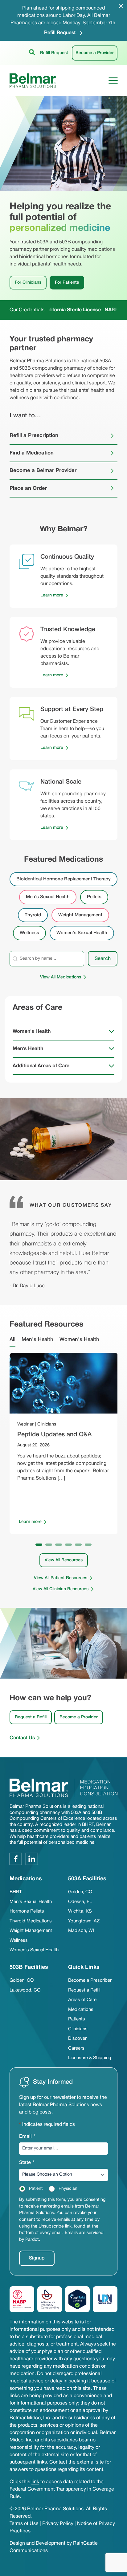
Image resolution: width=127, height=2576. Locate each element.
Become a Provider (95, 53)
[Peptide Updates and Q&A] (64, 1383)
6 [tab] (88, 1545)
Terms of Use (24, 2524)
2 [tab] (49, 1545)
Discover (77, 2039)
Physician (68, 2189)
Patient (36, 2189)
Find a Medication (32, 453)
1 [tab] (39, 1545)
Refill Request (60, 33)
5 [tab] (78, 1545)
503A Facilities (87, 1879)
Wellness (19, 1941)
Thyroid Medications (31, 1921)
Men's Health (28, 1049)
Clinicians (78, 2029)
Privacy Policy (58, 2524)
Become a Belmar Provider (43, 471)
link (35, 2482)
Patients (77, 2019)
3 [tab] (59, 1545)
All (12, 1340)
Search (103, 959)
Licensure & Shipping (90, 2058)
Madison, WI (81, 1931)
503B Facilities (29, 1967)
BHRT (16, 1892)
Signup (37, 2258)
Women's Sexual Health (34, 1950)
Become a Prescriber (90, 1980)
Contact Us (22, 1738)
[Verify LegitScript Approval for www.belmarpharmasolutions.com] (77, 2299)
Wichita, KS (80, 1911)
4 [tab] (68, 1545)
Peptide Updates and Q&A (54, 1435)
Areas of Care (82, 2000)
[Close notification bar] (121, 6)
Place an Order (28, 488)
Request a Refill (31, 1717)
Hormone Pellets (27, 1911)
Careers (76, 2048)
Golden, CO (80, 1892)
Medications (81, 2010)
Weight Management (31, 1931)
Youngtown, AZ (84, 1921)
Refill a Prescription (34, 436)
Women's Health (32, 1032)
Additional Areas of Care (41, 1066)
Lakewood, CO (25, 1990)
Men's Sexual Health (31, 1902)
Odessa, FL (80, 1902)
